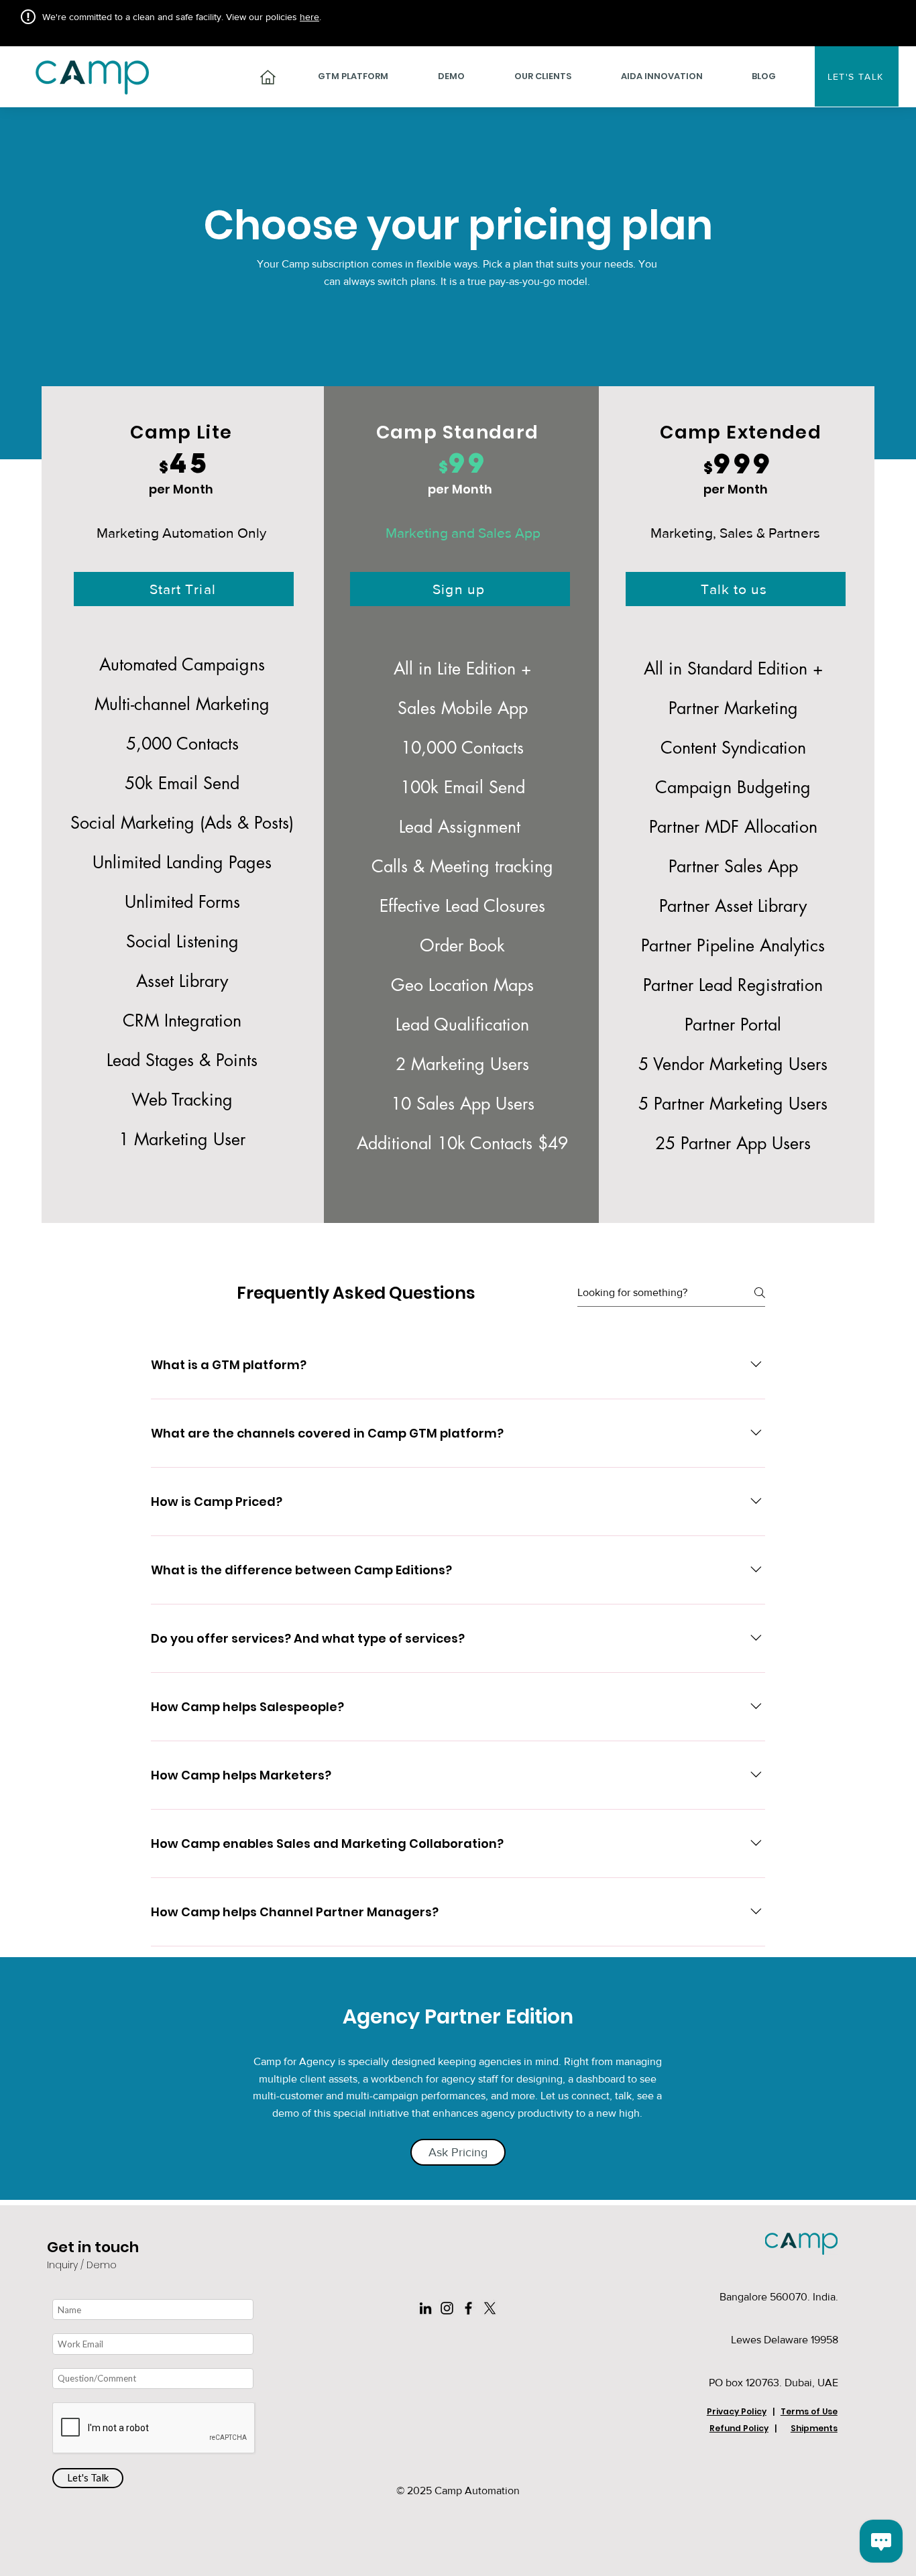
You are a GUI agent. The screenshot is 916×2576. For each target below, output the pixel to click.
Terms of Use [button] (809, 2411)
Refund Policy (739, 2428)
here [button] (309, 17)
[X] (490, 2308)
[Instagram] (447, 2308)
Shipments (814, 2428)
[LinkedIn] (425, 2308)
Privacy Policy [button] (737, 2411)
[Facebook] (468, 2308)
